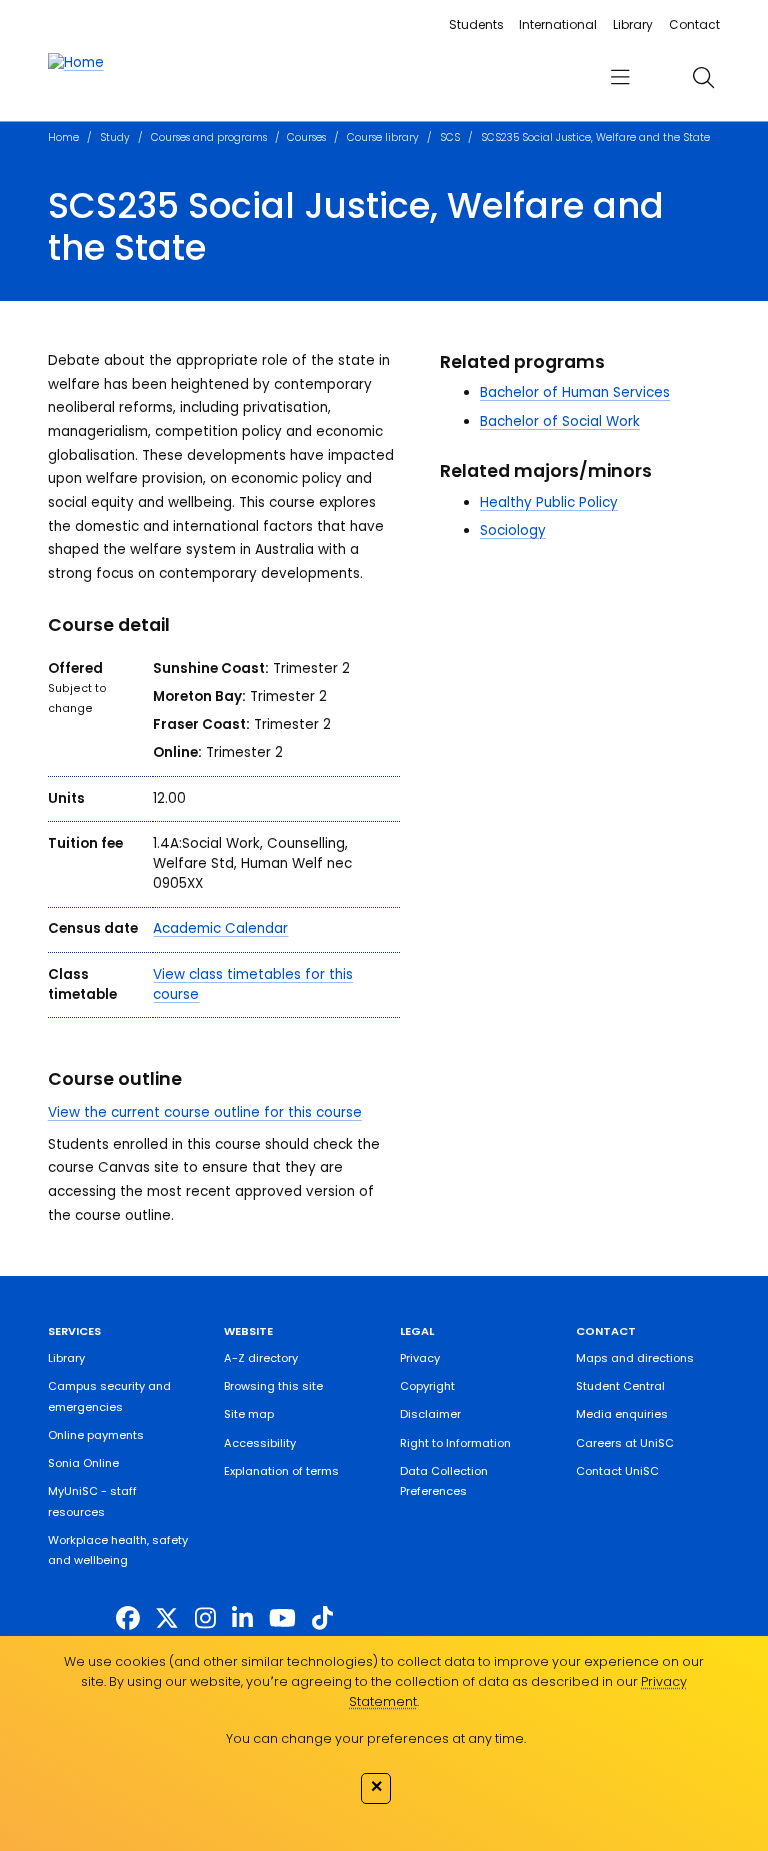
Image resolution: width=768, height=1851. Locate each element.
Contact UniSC (617, 1471)
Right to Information (455, 1443)
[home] (76, 63)
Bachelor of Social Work (560, 421)
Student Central (620, 1386)
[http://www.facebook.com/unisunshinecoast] (128, 1618)
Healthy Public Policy (549, 502)
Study (115, 137)
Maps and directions (635, 1358)
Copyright (427, 1386)
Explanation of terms (281, 1471)
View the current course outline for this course (205, 1112)
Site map (249, 1414)
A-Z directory (261, 1358)
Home (63, 137)
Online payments (96, 1435)
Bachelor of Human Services (575, 392)
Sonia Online (83, 1463)
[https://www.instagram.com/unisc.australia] (205, 1618)
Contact (694, 24)
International (558, 24)
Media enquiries (622, 1414)
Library (633, 24)
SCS (450, 137)
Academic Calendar (220, 928)
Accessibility (260, 1443)
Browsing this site (273, 1386)
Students (476, 24)
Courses (306, 137)
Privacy (420, 1358)
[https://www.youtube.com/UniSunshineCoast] (282, 1618)
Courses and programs (209, 137)
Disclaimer (430, 1414)
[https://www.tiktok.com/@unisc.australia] (322, 1618)
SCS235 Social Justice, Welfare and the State (595, 137)
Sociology (513, 530)
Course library (383, 137)
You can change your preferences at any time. (376, 1738)
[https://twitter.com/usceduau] (167, 1618)
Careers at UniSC (625, 1443)
